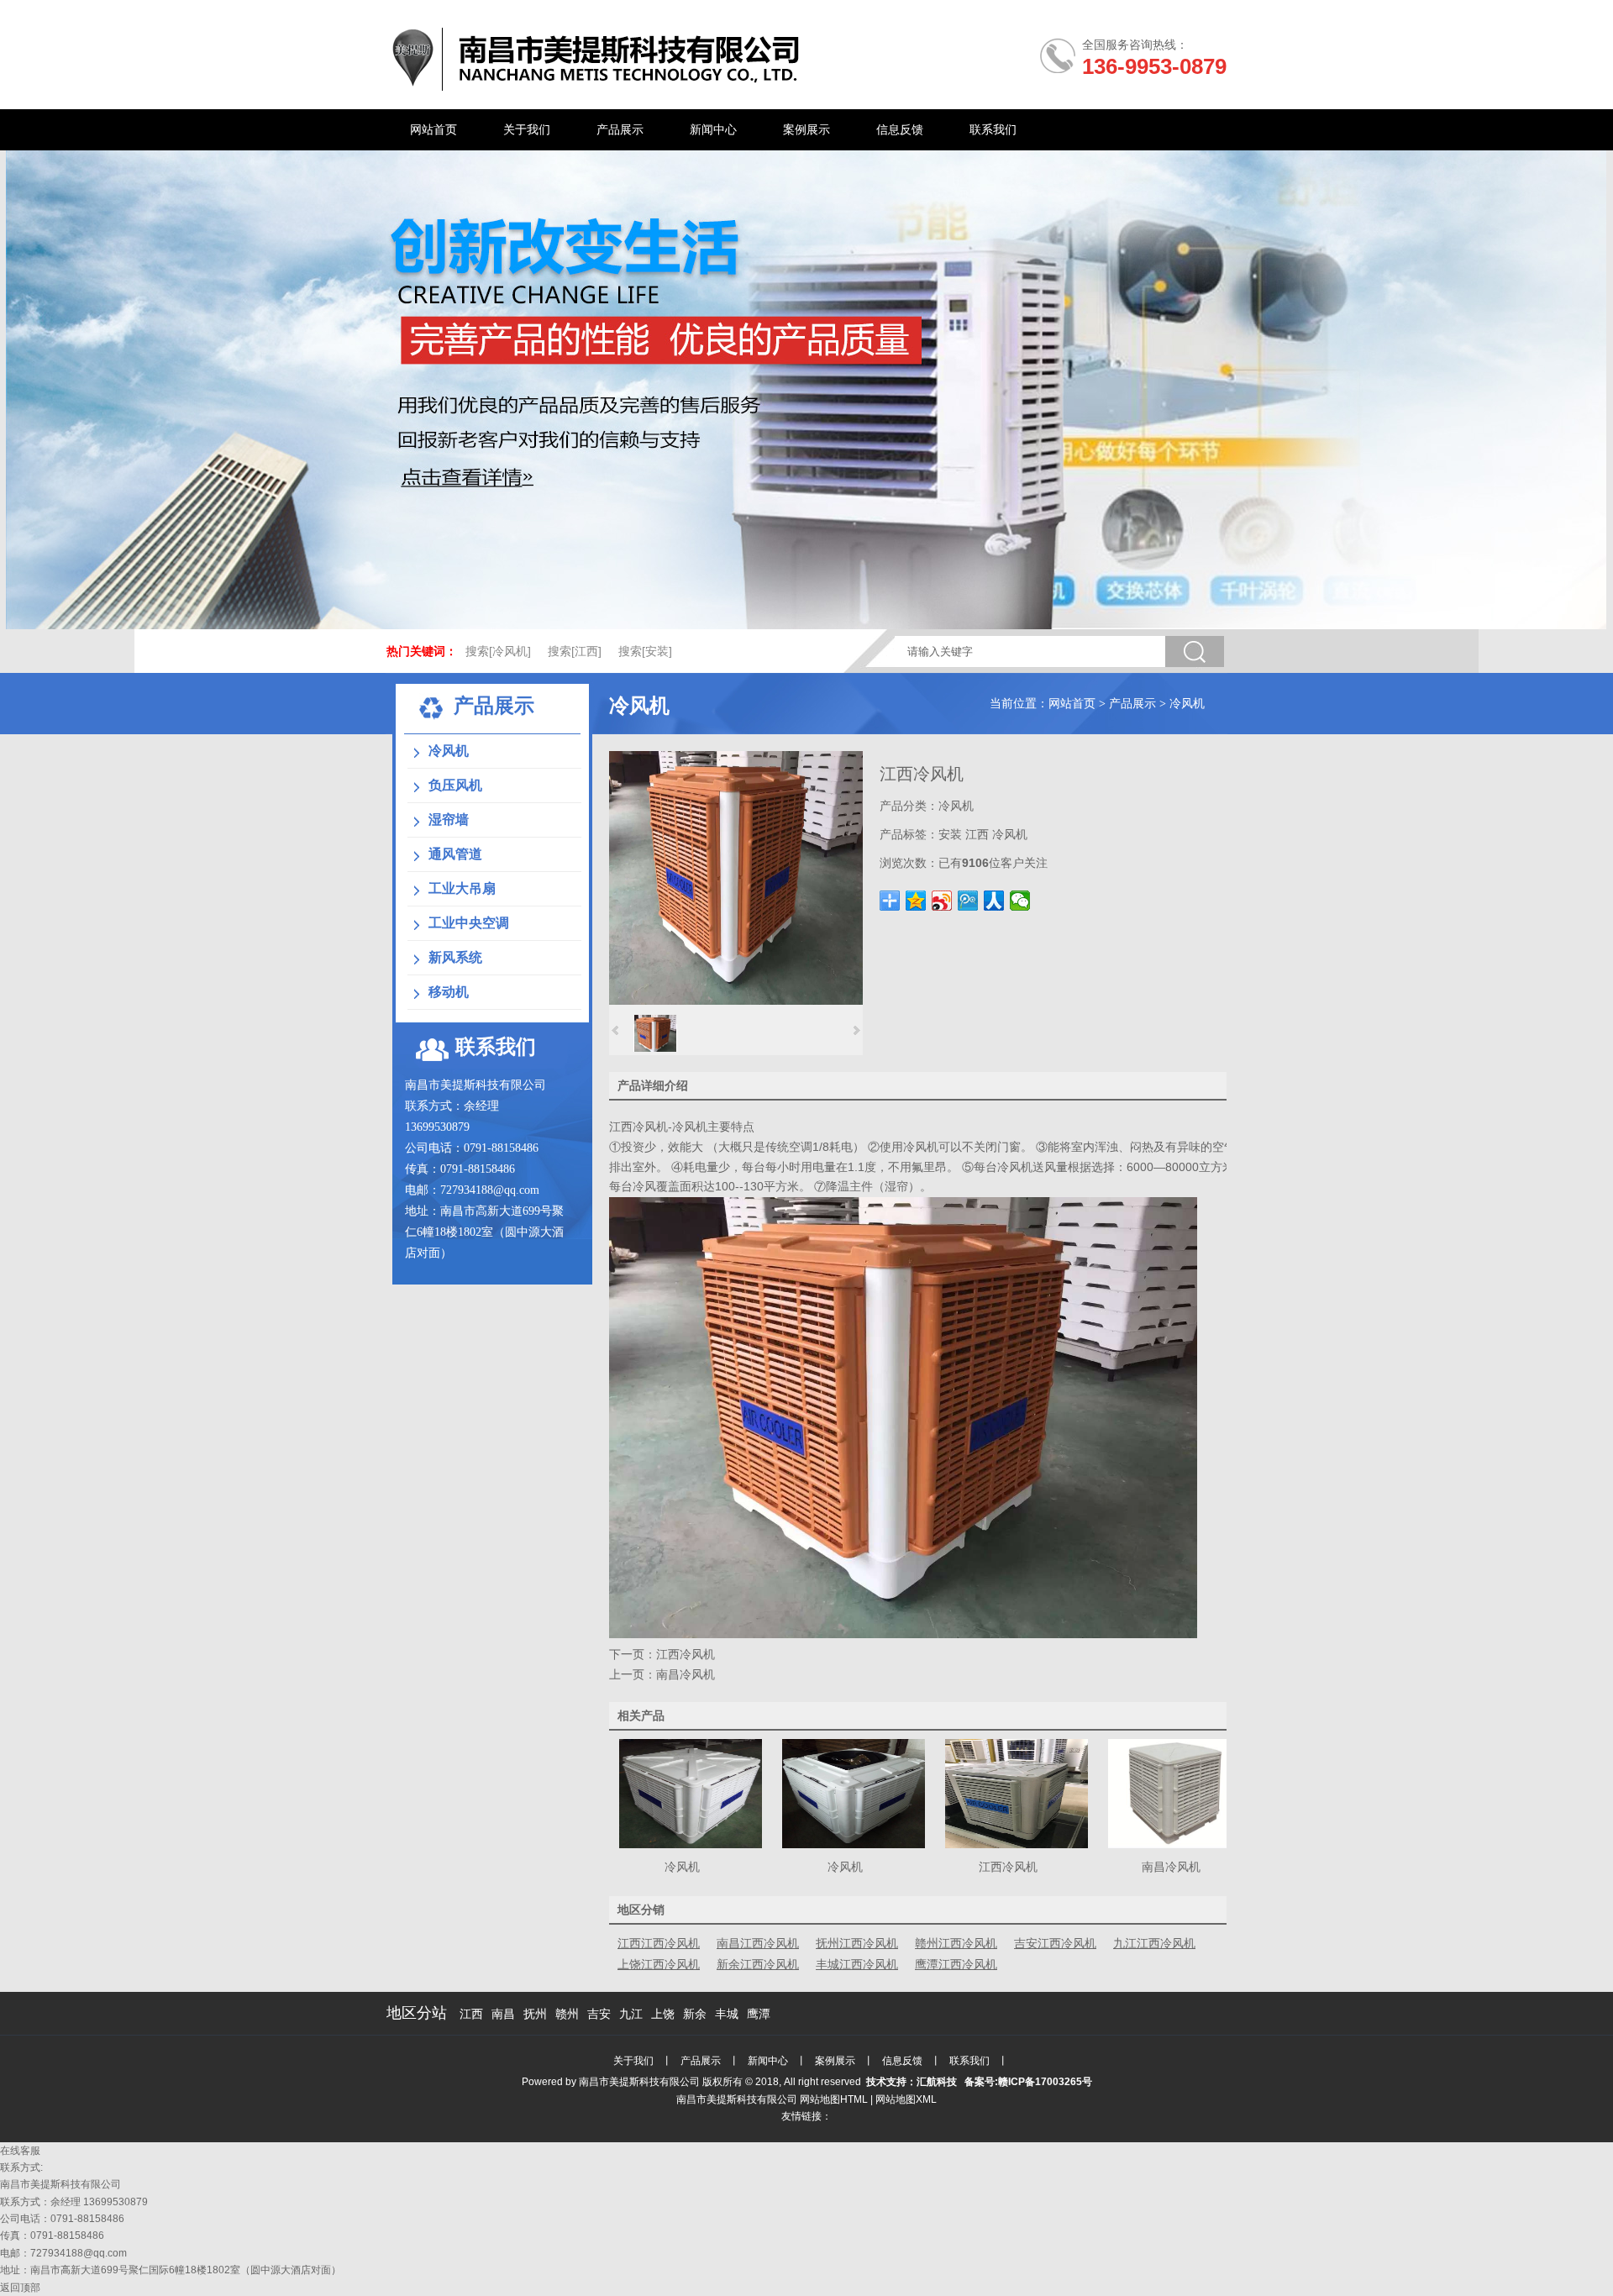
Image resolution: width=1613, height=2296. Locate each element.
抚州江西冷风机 (857, 1943)
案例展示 (835, 2061)
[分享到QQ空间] (916, 901)
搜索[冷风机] (498, 651)
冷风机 (1187, 704)
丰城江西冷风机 (857, 1964)
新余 (695, 2014)
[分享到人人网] (994, 901)
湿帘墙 (449, 820)
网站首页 (1072, 704)
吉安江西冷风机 (1055, 1943)
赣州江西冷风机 (956, 1943)
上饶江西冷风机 (659, 1964)
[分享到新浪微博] (942, 901)
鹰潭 (759, 2014)
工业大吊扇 (462, 888)
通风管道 (455, 854)
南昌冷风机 (686, 1674)
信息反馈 (902, 2061)
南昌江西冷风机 (758, 1943)
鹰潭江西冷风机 (956, 1964)
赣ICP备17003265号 (1045, 2082)
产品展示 (1132, 704)
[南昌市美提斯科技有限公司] (598, 89)
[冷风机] (691, 1844)
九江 (631, 2014)
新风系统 (455, 957)
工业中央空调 (469, 923)
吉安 (599, 2014)
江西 (977, 834)
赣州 (567, 2014)
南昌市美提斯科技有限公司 (639, 2082)
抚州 (535, 2014)
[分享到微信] (1020, 901)
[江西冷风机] (736, 1001)
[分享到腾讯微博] (968, 901)
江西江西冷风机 (659, 1943)
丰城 (727, 2014)
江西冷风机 (638, 1127)
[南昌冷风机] (1180, 1844)
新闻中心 (768, 2061)
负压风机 (455, 785)
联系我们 (969, 2061)
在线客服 (20, 2151)
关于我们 (633, 2061)
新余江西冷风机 (758, 1964)
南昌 (503, 2014)
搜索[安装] (645, 651)
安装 (950, 834)
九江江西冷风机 (1154, 1943)
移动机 (449, 992)
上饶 (663, 2014)
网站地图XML (906, 2099)
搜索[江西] (575, 651)
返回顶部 (20, 2288)
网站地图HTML (834, 2099)
